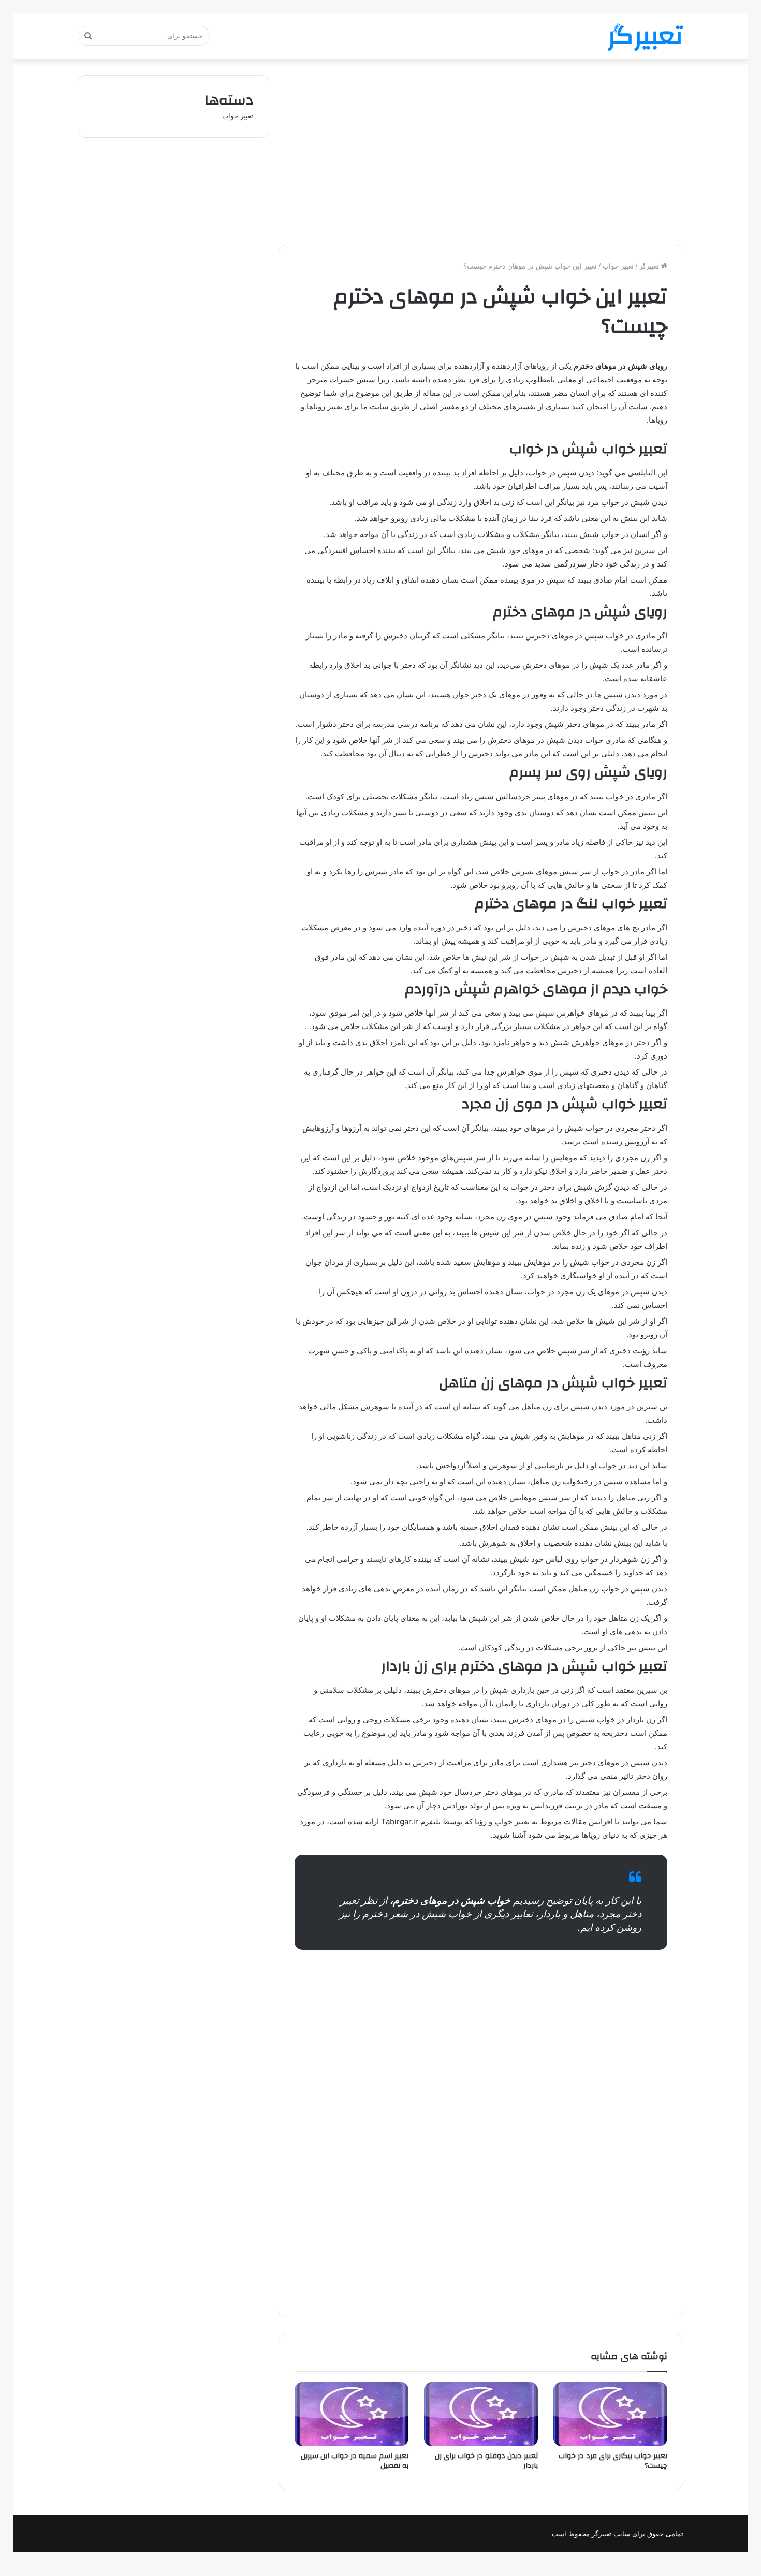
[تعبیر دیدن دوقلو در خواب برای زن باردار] (481, 2414)
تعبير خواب (618, 266)
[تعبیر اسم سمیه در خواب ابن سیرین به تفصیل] (352, 2414)
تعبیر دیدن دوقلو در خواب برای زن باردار (486, 2461)
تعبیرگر (650, 266)
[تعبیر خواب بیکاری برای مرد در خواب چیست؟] (610, 2414)
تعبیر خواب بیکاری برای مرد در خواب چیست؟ (613, 2461)
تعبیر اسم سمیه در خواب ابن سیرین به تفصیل (355, 2461)
